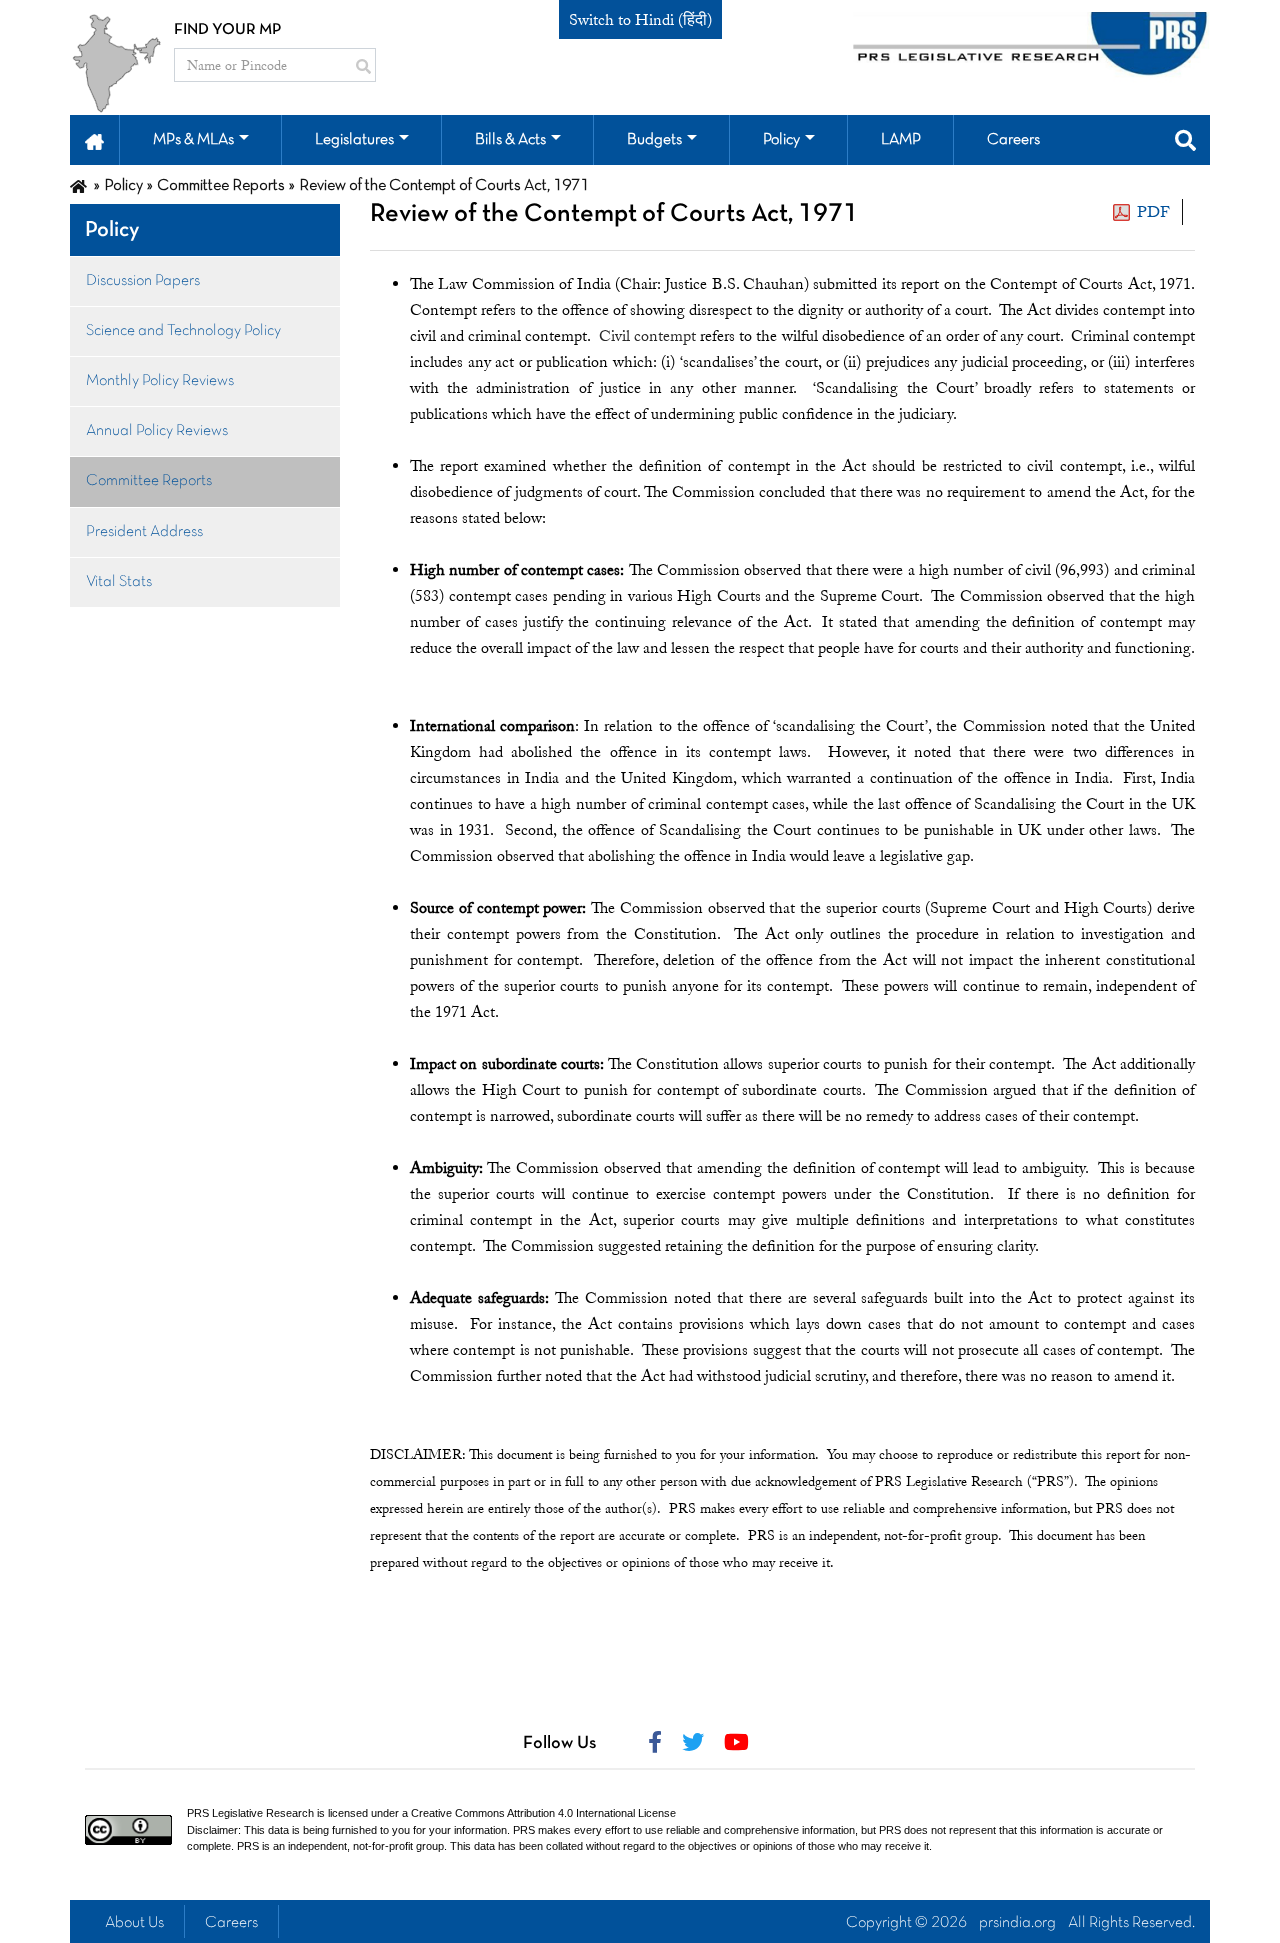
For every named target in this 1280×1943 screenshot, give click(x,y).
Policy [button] (781, 140)
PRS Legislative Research (250, 1813)
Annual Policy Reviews (157, 431)
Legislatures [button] (354, 140)
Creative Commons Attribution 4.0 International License (543, 1813)
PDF (1153, 212)
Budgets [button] (654, 140)
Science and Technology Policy (183, 331)
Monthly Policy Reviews (160, 381)
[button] (94, 140)
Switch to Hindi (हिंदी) (640, 20)
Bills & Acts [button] (510, 140)
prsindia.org (1017, 1923)
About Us (134, 1923)
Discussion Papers (143, 281)
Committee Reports (149, 481)
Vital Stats (119, 582)
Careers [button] (1013, 140)
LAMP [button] (901, 140)
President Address (144, 532)
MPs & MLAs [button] (193, 140)
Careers (231, 1923)
